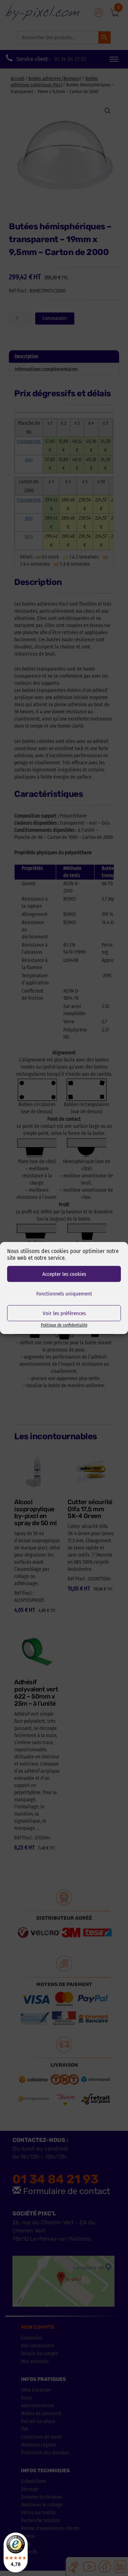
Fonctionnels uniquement (64, 1294)
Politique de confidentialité (64, 1325)
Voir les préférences (64, 1313)
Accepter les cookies (64, 1274)
